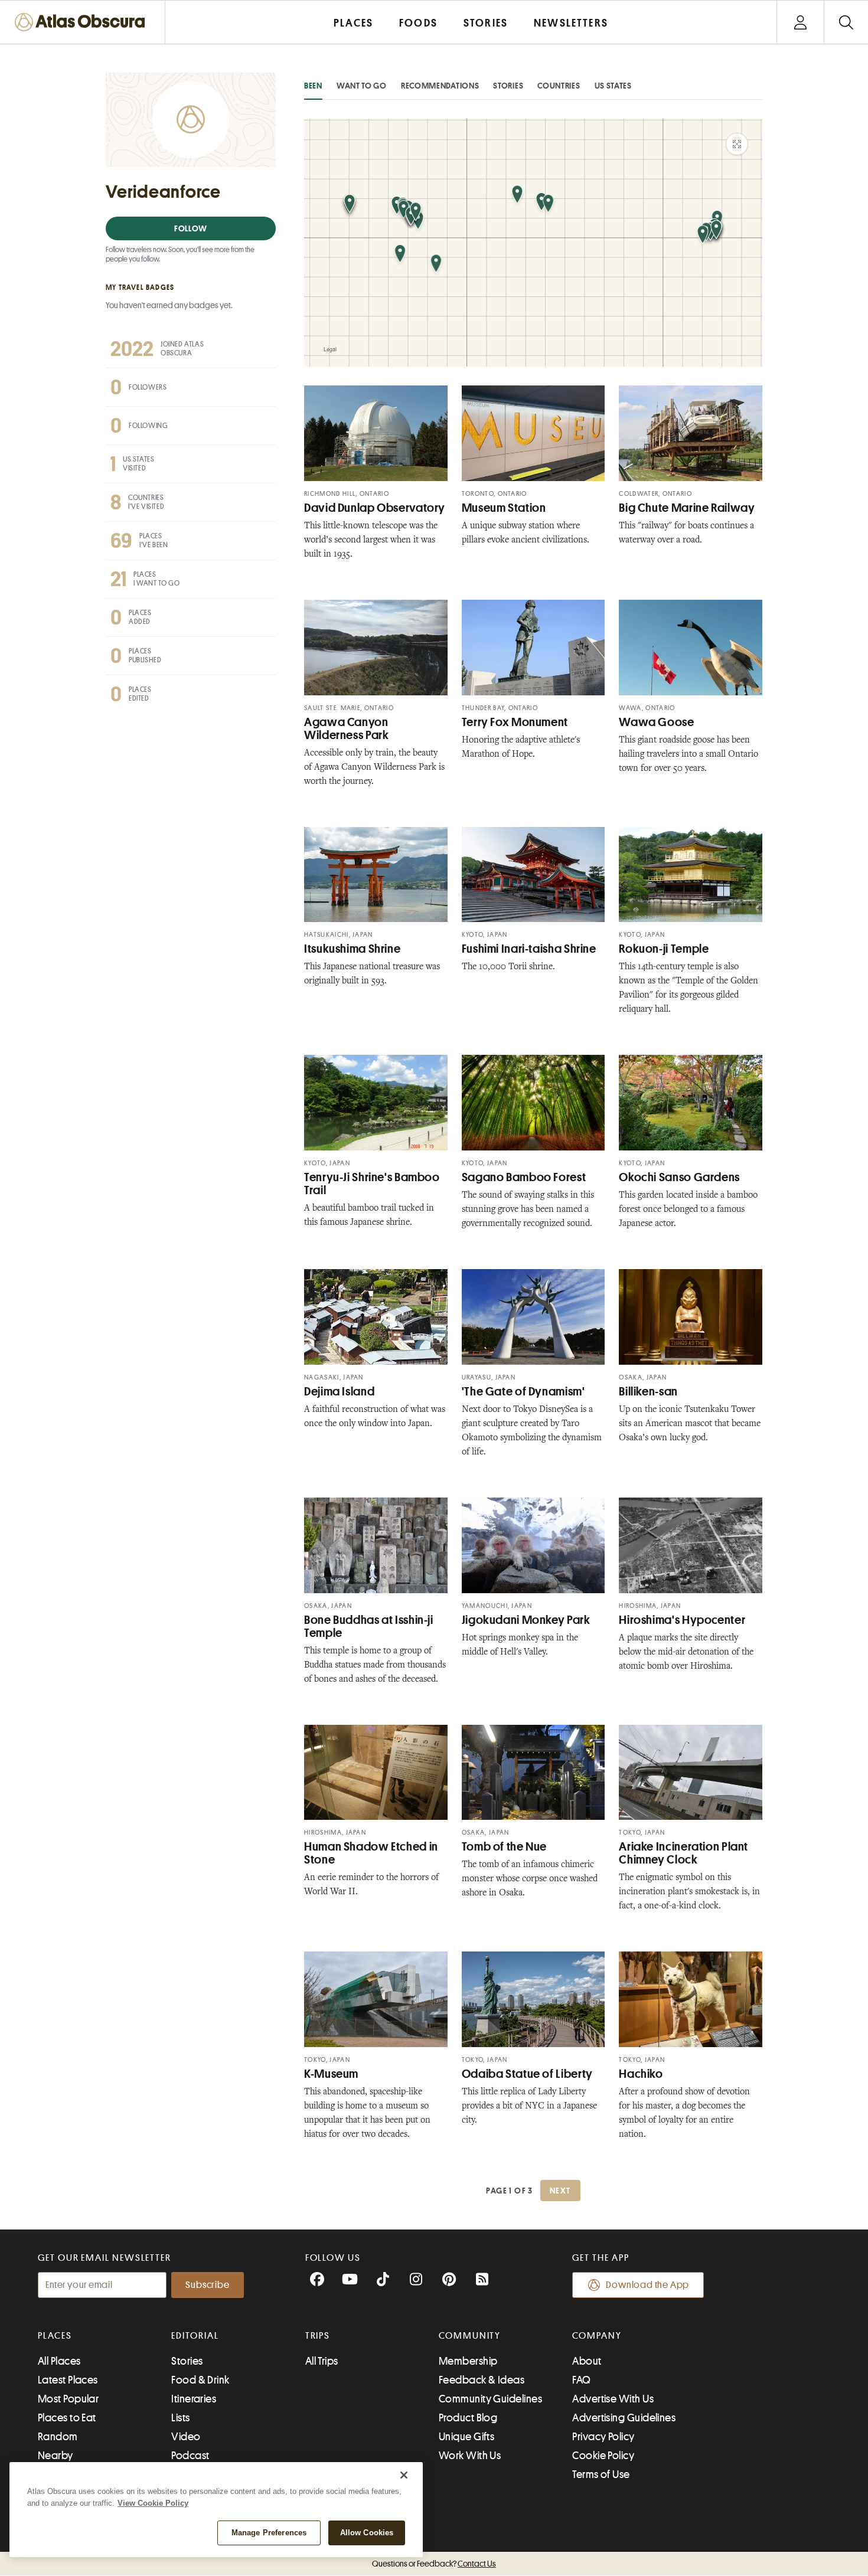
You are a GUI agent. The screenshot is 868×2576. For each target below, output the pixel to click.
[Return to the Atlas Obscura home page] (83, 22)
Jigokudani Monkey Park (526, 1620)
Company (597, 2336)
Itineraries (194, 2399)
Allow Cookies (367, 2533)
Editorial (195, 2336)
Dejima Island (339, 1392)
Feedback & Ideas (482, 2380)
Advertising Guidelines (624, 2418)
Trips (318, 2336)
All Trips (322, 2361)
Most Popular (68, 2399)
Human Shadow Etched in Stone (371, 1853)
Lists (180, 2418)
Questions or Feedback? (434, 2564)
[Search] (846, 22)
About (587, 2361)
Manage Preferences (269, 2533)
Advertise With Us (613, 2399)
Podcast (190, 2456)
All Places (59, 2361)
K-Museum (331, 2074)
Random (58, 2437)
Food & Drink (200, 2380)
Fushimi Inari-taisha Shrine (529, 949)
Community (470, 2336)
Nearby (56, 2456)
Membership (468, 2361)
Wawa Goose (656, 722)
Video (186, 2437)
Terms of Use (601, 2474)
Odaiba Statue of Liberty (527, 2074)
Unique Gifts (466, 2437)
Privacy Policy (603, 2437)
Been (313, 86)
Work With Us (470, 2456)
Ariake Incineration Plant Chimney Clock (683, 1853)
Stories (508, 86)
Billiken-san (648, 1392)
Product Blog (468, 2418)
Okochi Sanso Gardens (679, 1177)
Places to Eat (67, 2418)
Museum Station (504, 508)
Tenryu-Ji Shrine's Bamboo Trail (372, 1184)
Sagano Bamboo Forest (524, 1177)
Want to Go (362, 86)
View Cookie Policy (153, 2503)
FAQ (581, 2380)
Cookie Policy (603, 2456)
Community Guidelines (490, 2399)
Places (55, 2336)
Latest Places (68, 2380)
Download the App (647, 2285)
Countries (559, 86)
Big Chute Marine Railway (687, 508)
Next (560, 2191)
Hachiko (641, 2074)
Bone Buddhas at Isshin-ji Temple (369, 1627)
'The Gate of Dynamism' (523, 1392)
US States (613, 86)
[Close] (404, 2475)
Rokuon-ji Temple (664, 949)
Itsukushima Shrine (352, 949)
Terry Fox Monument (515, 722)
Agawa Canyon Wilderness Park (346, 729)
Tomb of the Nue (504, 1847)
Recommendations (440, 86)
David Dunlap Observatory (375, 508)
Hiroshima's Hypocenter (682, 1620)
